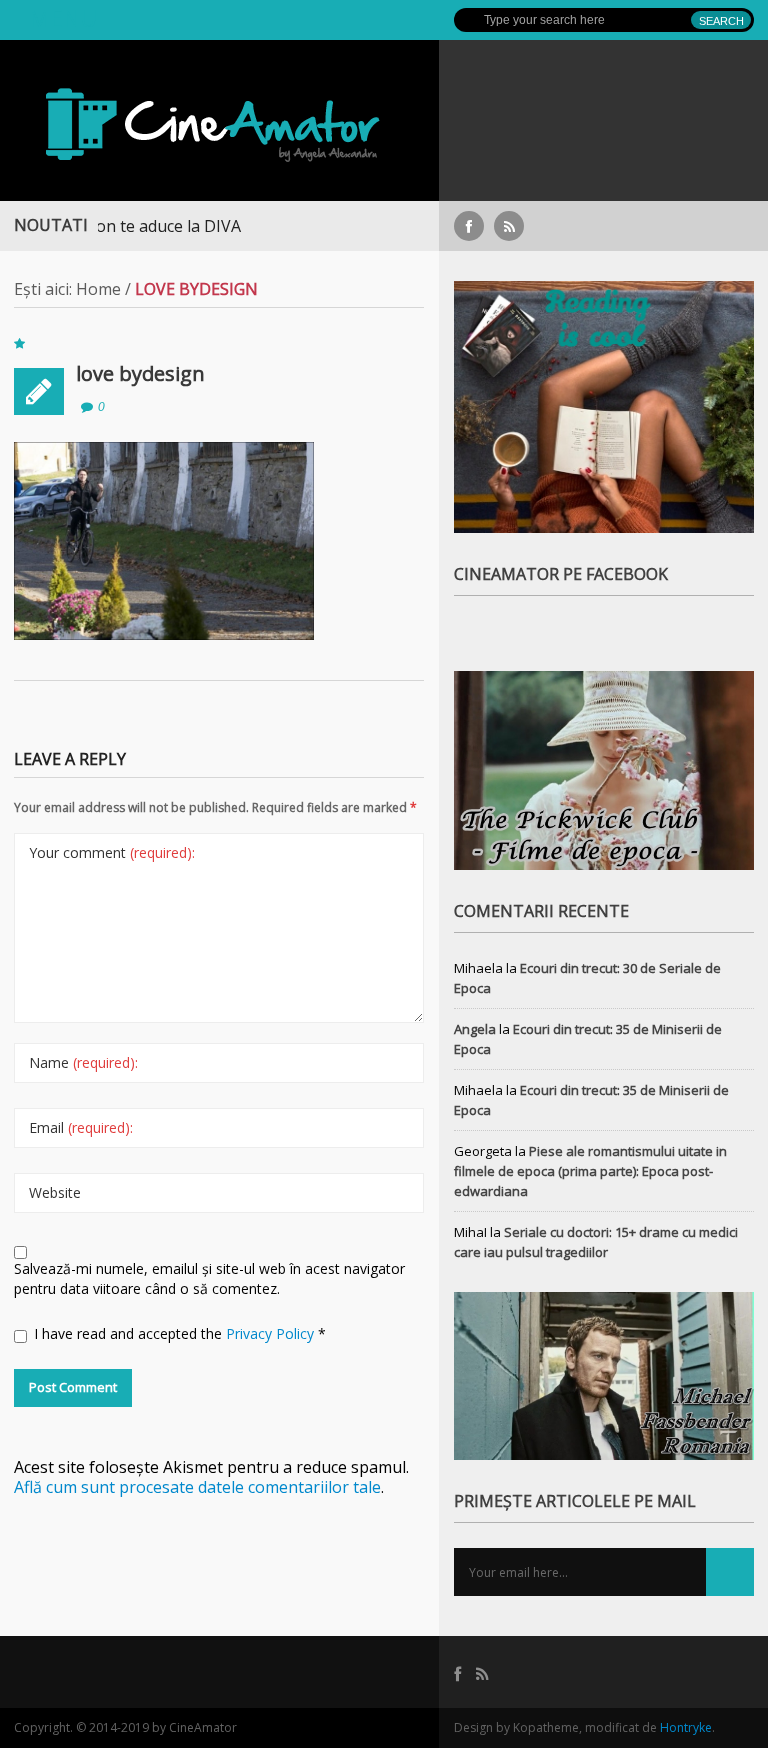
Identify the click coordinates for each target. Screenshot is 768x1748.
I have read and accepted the (180, 1333)
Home (98, 289)
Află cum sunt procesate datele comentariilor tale (197, 1487)
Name (83, 1062)
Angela (475, 1029)
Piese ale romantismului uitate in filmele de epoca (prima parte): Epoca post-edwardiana (590, 1171)
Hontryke (686, 1727)
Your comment (112, 852)
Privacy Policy (272, 1333)
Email (81, 1127)
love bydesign (140, 373)
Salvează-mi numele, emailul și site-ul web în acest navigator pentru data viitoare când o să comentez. (209, 1278)
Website (55, 1192)
